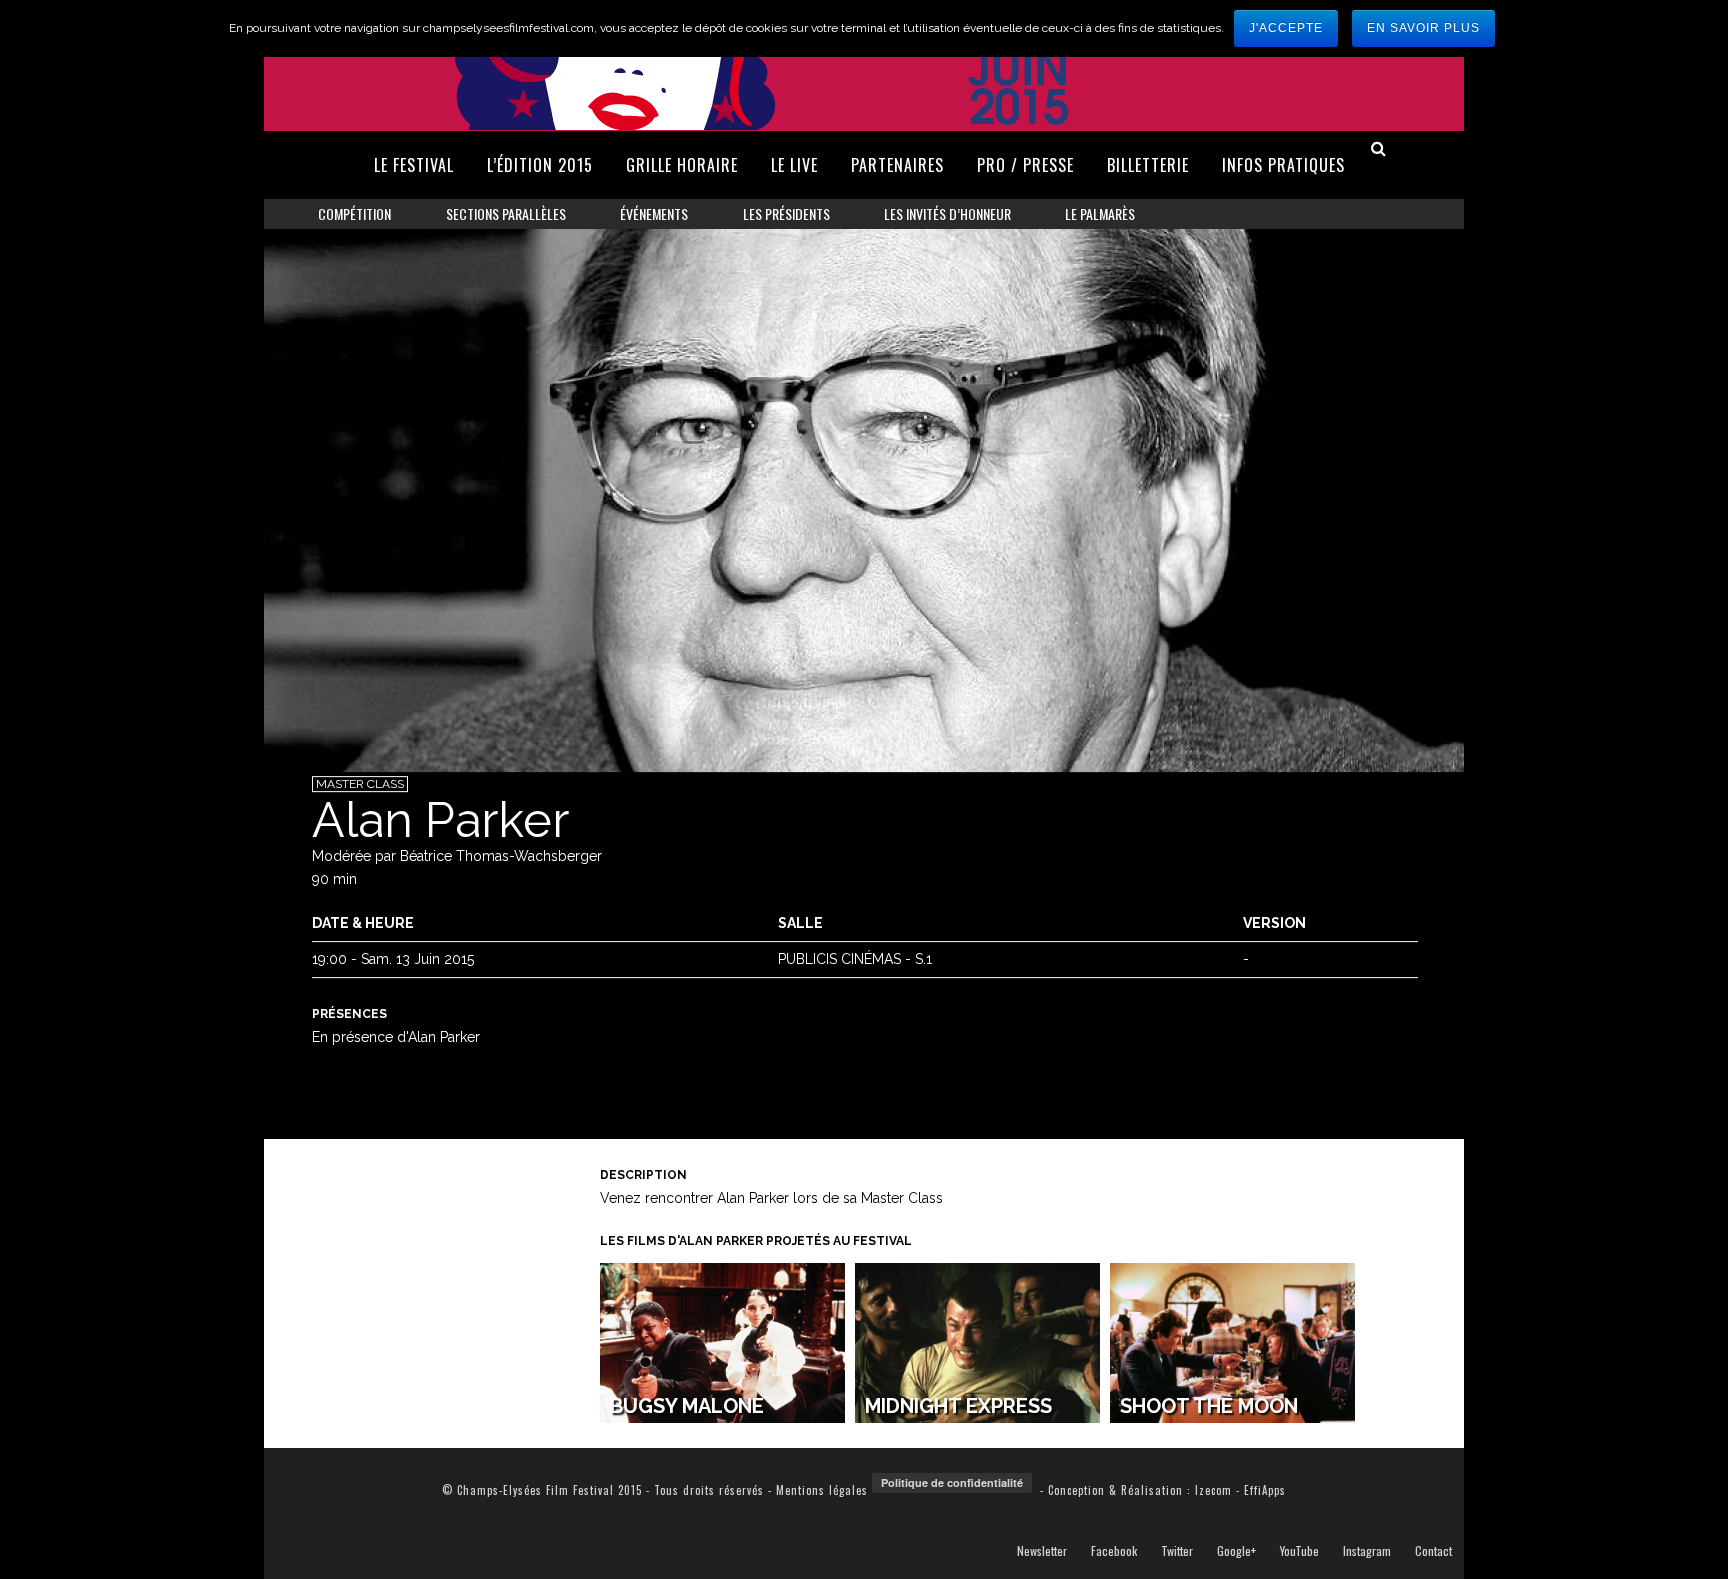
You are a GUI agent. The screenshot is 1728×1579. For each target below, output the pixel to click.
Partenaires (897, 165)
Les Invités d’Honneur (947, 213)
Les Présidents (786, 213)
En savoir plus (1423, 28)
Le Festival (414, 165)
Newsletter (1042, 1551)
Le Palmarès (1100, 213)
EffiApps (1265, 1490)
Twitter (1177, 1551)
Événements (654, 213)
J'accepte (1286, 28)
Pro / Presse (1025, 165)
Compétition (354, 213)
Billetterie (1148, 165)
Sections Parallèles (506, 213)
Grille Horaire (682, 165)
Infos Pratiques (1283, 165)
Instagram (1367, 1551)
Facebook (1114, 1551)
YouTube (1299, 1551)
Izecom (1213, 1490)
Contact (1433, 1551)
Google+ (1236, 1551)
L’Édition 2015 (540, 165)
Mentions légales (822, 1490)
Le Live (794, 165)
